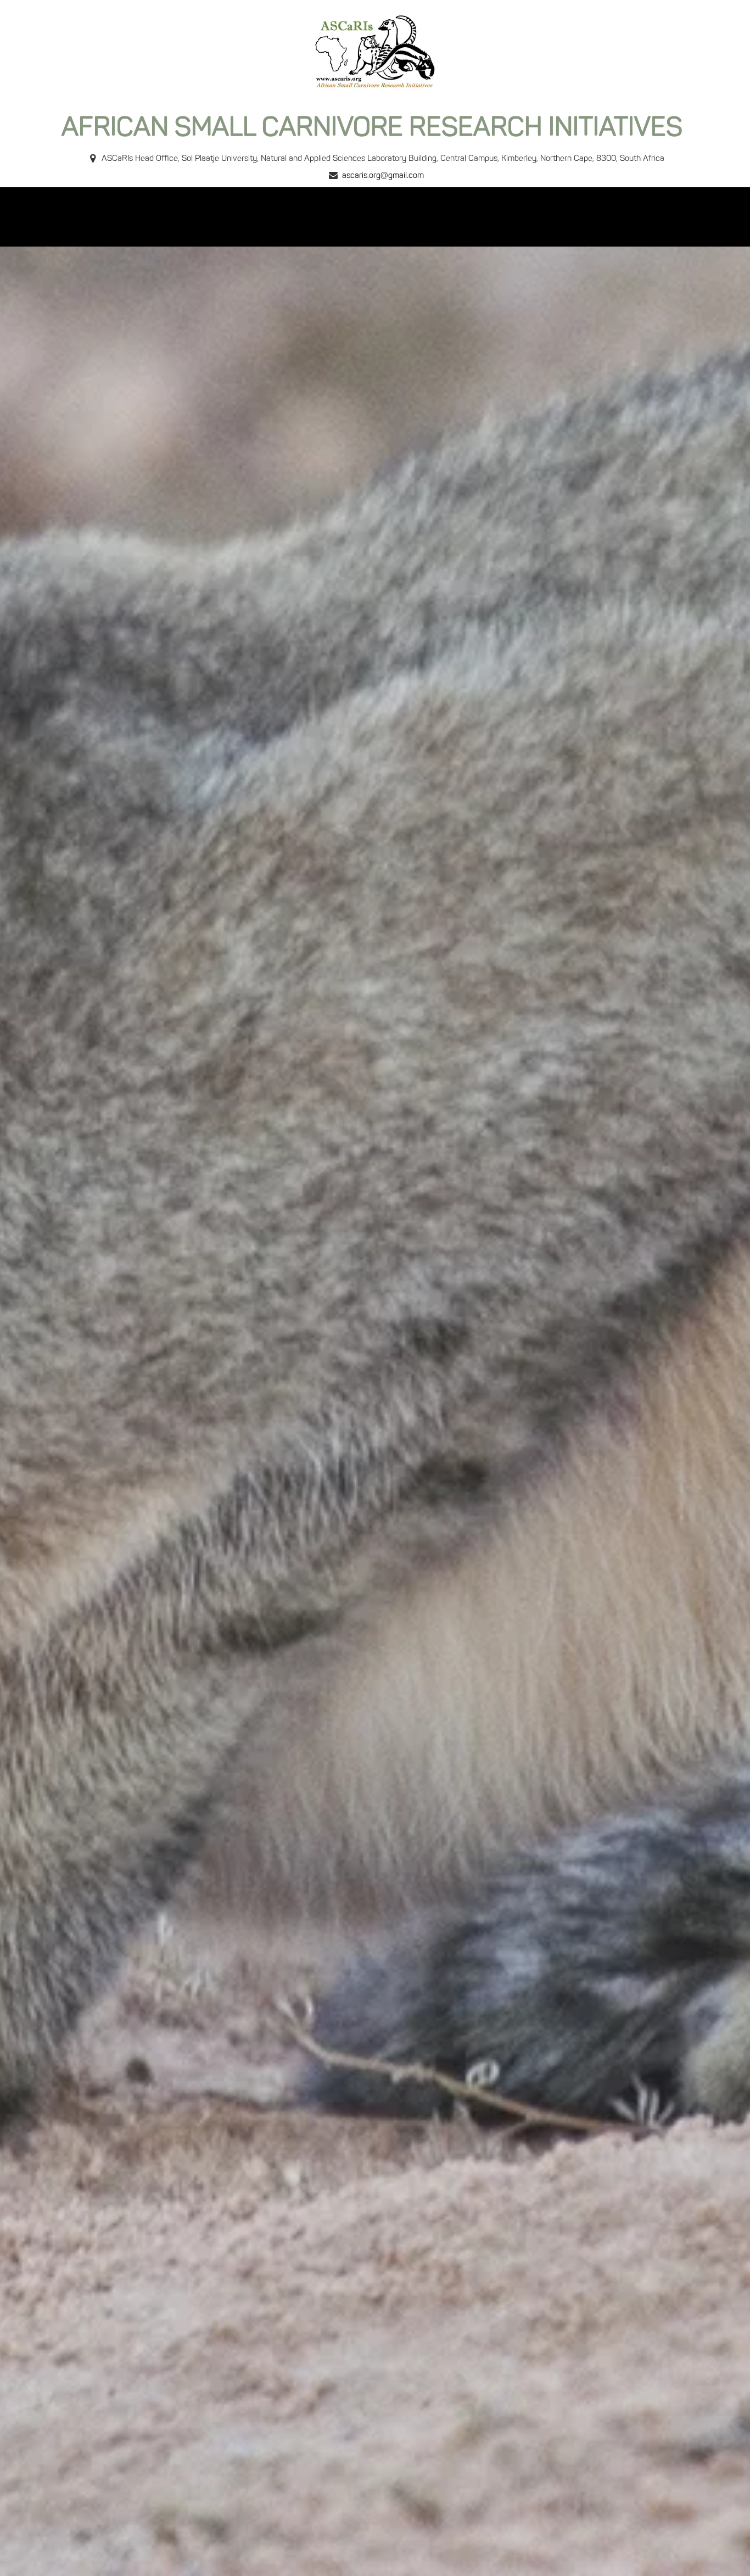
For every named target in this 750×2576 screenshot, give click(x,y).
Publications (385, 217)
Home (153, 217)
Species (265, 217)
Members (207, 217)
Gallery (447, 217)
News (495, 217)
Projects (320, 217)
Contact (545, 217)
